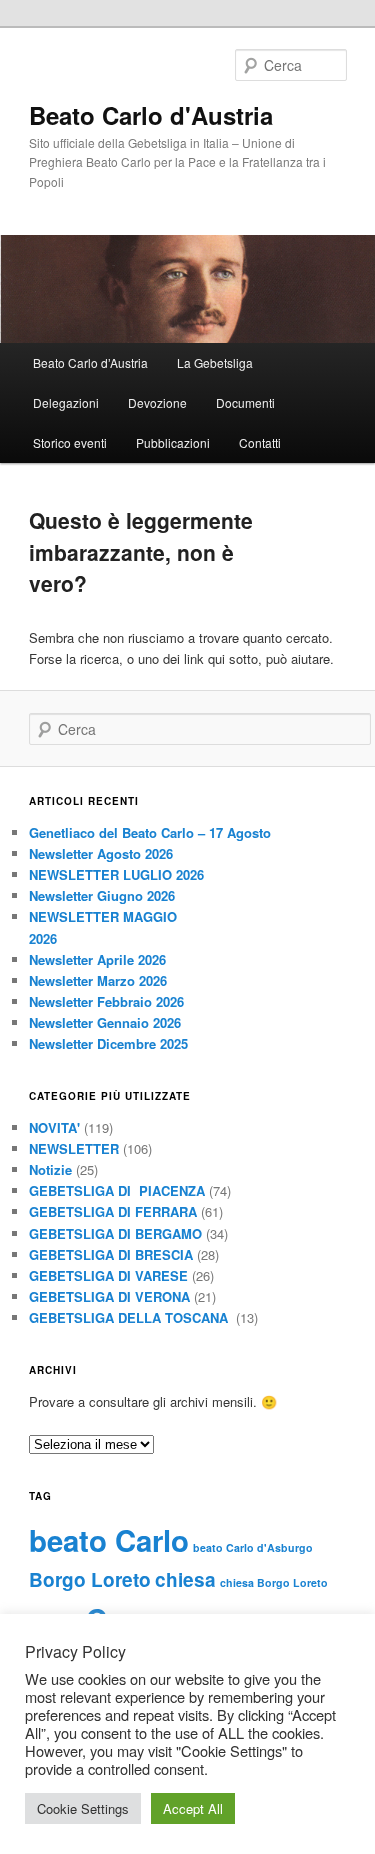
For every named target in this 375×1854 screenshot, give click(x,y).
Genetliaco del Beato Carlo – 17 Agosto (150, 832)
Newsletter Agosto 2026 (101, 853)
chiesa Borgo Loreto (274, 1582)
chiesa (185, 1579)
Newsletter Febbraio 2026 (106, 1001)
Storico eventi (70, 442)
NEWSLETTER (74, 1148)
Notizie (50, 1169)
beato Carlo (109, 1540)
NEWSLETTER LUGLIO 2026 (116, 874)
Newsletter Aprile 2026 (97, 959)
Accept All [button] (193, 1808)
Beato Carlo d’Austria (90, 362)
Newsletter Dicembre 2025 (108, 1043)
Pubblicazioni (173, 442)
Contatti (260, 442)
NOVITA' (54, 1127)
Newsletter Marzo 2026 (98, 980)
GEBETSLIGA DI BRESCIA (111, 1254)
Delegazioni (66, 402)
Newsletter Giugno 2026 (102, 895)
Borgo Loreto (90, 1579)
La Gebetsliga (215, 362)
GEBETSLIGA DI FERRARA (113, 1211)
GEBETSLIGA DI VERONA (109, 1296)
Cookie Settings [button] (83, 1808)
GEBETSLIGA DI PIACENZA (117, 1190)
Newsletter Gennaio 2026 (105, 1022)
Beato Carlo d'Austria (151, 115)
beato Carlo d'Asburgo (253, 1547)
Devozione (157, 402)
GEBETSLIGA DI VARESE (108, 1275)
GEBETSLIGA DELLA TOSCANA (130, 1317)
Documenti (245, 402)
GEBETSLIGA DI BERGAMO (115, 1233)
